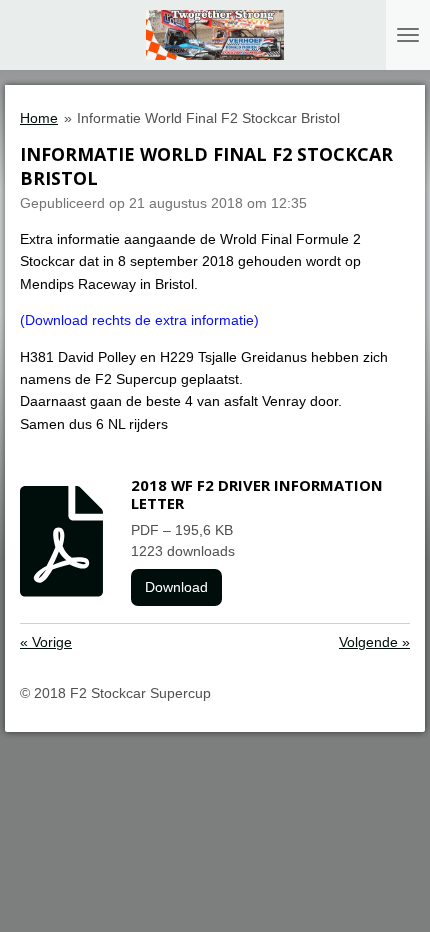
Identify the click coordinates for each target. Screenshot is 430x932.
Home (39, 118)
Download (176, 587)
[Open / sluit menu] (408, 35)
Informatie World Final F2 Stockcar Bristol (208, 118)
